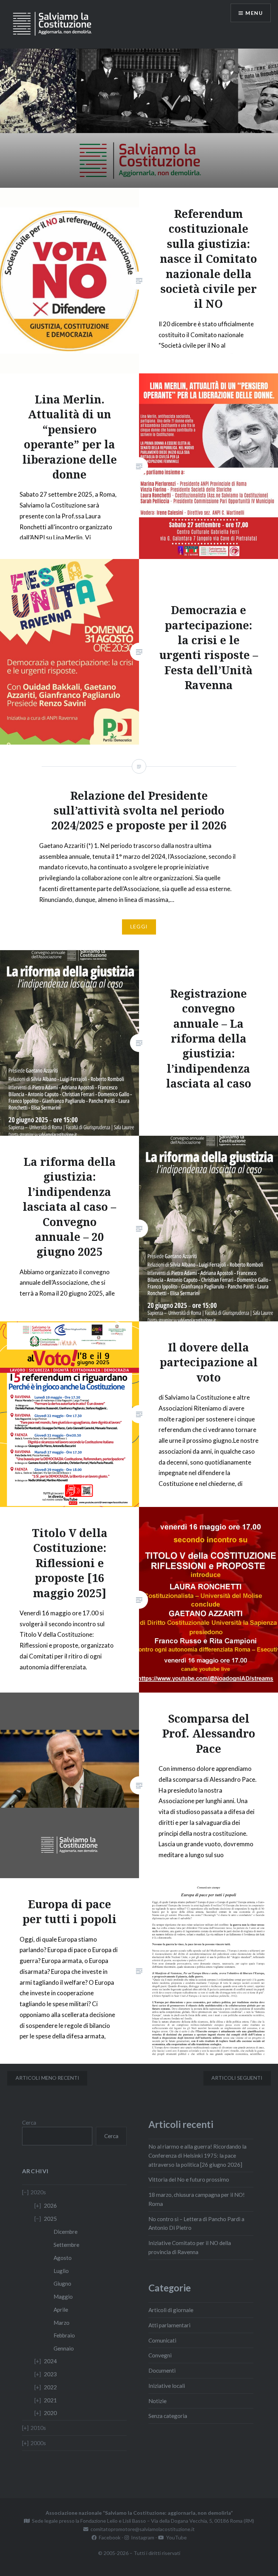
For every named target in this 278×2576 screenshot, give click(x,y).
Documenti (162, 2370)
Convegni (160, 2355)
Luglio (61, 2271)
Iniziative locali (167, 2386)
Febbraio (64, 2335)
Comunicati (162, 2340)
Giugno (62, 2283)
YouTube (175, 2537)
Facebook (109, 2537)
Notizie (157, 2401)
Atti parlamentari (169, 2325)
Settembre (66, 2245)
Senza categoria (168, 2416)
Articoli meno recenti (47, 2078)
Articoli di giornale (171, 2310)
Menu (254, 13)
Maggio (63, 2297)
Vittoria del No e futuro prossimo (189, 2179)
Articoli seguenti (237, 2078)
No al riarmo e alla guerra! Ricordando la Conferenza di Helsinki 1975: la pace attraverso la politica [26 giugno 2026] (197, 2155)
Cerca (29, 2122)
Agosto (63, 2258)
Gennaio (64, 2348)
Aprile (61, 2310)
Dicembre (66, 2232)
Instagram (142, 2537)
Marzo (62, 2323)
